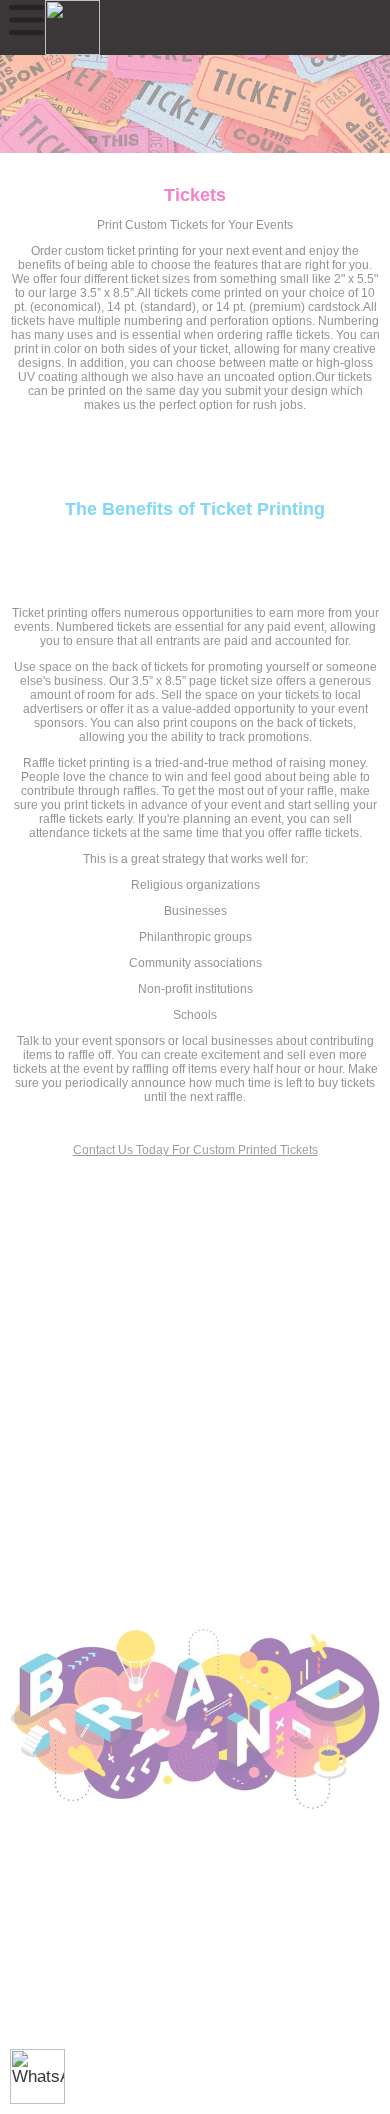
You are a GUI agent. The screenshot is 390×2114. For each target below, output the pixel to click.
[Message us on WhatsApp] (37, 2076)
